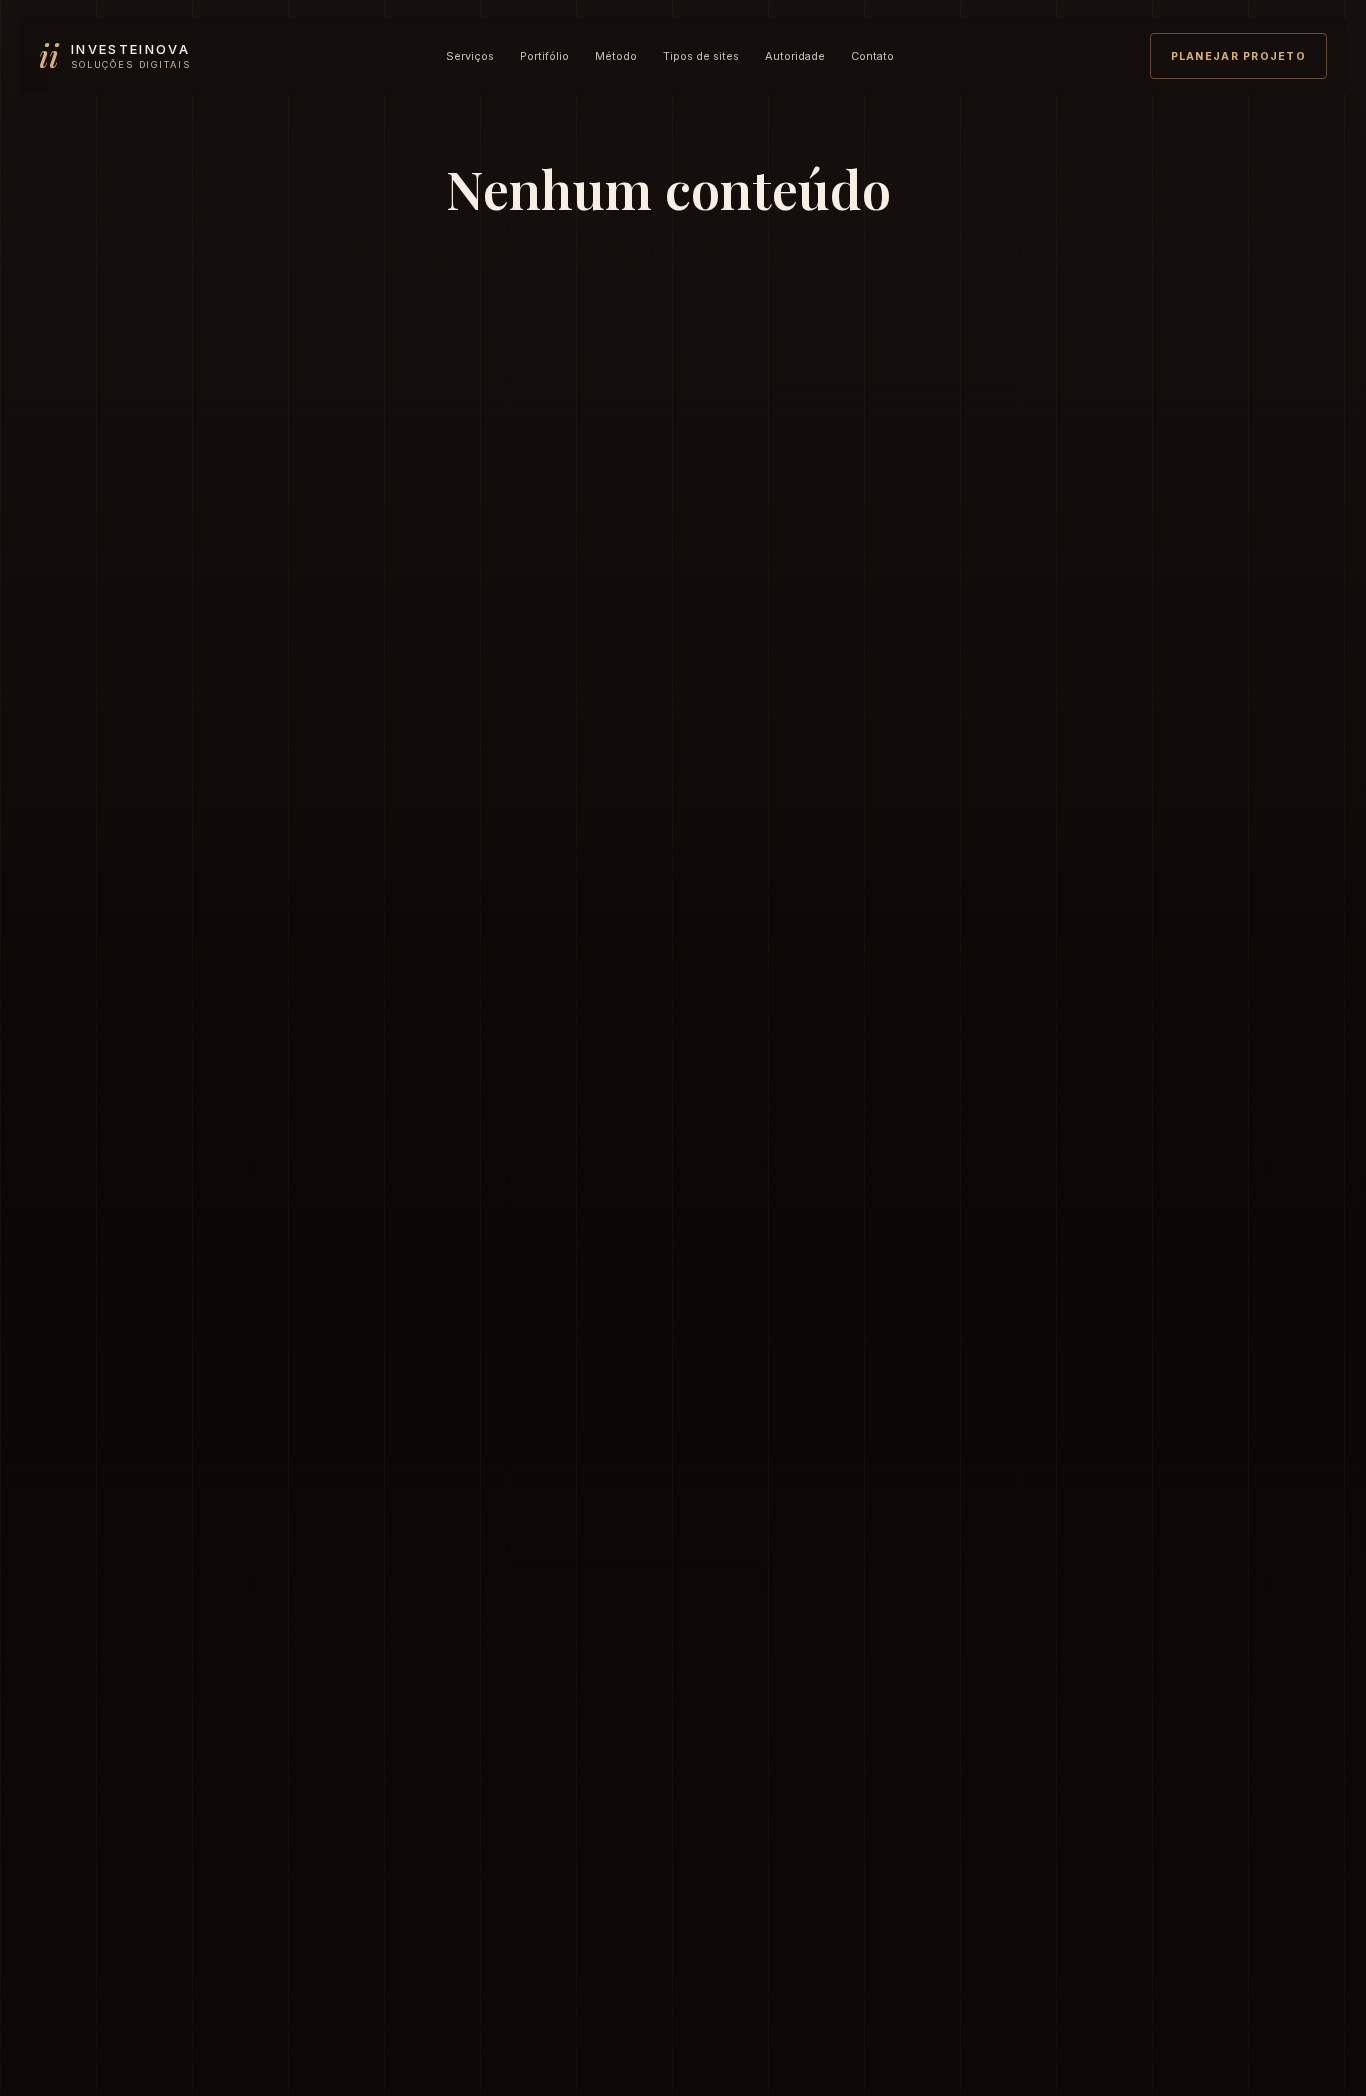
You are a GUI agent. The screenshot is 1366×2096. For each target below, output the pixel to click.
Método (616, 56)
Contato (872, 56)
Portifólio (544, 56)
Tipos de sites (701, 56)
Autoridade (795, 56)
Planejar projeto (1238, 56)
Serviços (470, 56)
